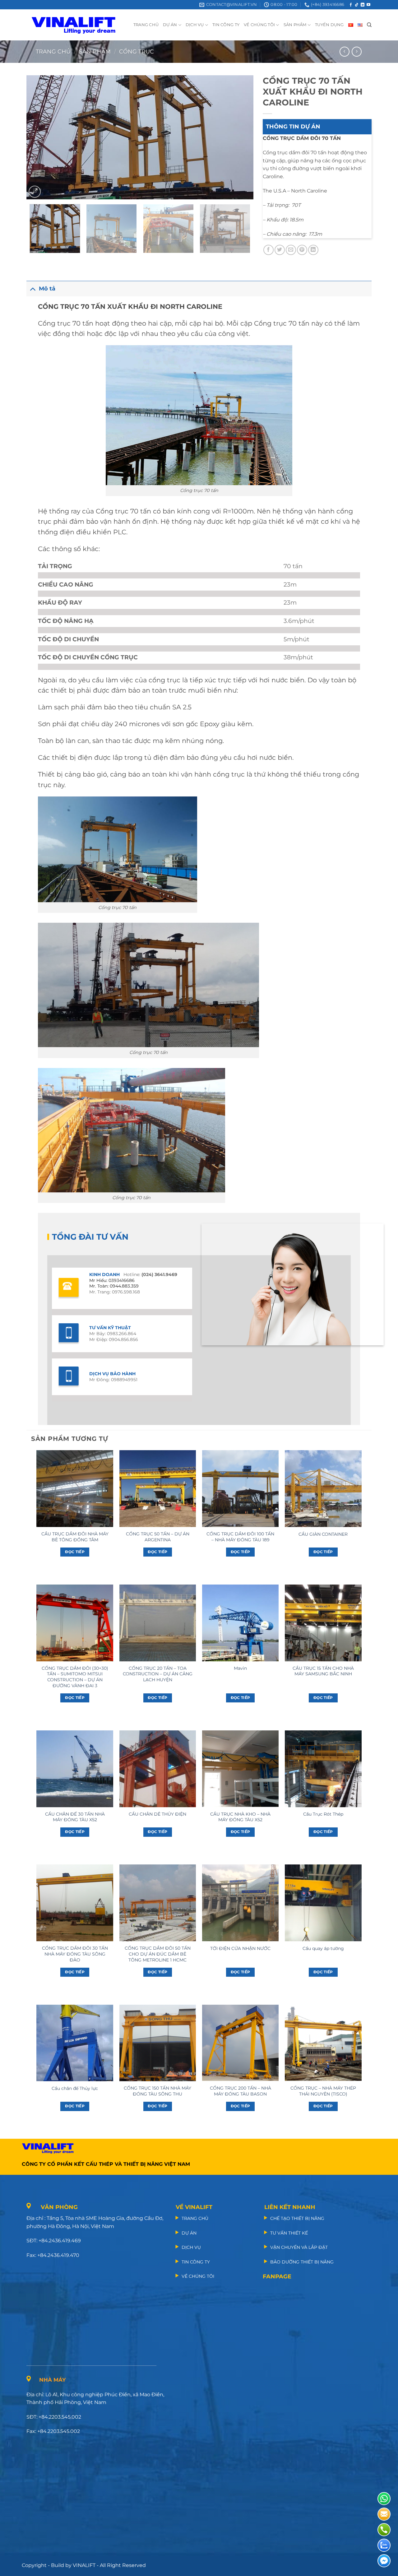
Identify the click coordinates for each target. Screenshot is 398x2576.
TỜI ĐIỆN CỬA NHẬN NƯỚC (240, 1948)
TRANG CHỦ (146, 25)
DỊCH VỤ (195, 25)
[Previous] (39, 137)
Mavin (240, 1668)
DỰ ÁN (170, 25)
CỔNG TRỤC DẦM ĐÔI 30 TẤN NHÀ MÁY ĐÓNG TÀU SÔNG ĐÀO (75, 1954)
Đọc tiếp (75, 1552)
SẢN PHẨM (295, 25)
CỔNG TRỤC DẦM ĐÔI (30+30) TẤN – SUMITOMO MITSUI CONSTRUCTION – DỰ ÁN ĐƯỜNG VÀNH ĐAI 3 (75, 1677)
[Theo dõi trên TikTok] (357, 5)
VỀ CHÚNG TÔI (259, 25)
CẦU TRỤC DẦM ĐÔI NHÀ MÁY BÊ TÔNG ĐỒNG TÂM (75, 1537)
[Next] (241, 137)
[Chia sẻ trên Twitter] (280, 250)
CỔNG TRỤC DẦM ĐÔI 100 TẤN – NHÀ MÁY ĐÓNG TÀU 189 (240, 1537)
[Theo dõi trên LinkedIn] (363, 5)
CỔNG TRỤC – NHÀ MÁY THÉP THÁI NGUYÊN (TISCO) (323, 2091)
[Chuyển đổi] (32, 288)
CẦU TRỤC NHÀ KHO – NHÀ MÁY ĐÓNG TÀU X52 (240, 1817)
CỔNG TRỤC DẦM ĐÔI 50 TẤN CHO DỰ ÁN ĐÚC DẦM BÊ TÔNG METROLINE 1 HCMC (158, 1954)
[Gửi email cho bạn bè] (291, 250)
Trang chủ (53, 51)
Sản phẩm (95, 51)
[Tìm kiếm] (369, 25)
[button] (35, 192)
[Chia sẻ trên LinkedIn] (313, 250)
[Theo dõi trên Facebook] (351, 5)
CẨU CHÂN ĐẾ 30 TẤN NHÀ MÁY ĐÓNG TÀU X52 (75, 1817)
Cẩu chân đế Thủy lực (75, 2088)
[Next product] (344, 51)
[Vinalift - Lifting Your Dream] (79, 25)
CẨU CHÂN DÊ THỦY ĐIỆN (157, 1814)
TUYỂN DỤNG (329, 25)
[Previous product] (356, 51)
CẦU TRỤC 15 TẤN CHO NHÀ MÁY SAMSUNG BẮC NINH (323, 1671)
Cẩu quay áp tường (323, 1948)
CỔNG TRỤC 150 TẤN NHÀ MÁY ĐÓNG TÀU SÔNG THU (157, 2091)
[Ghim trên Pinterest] (302, 250)
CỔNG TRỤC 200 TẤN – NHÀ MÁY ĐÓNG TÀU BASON (241, 2091)
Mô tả (47, 288)
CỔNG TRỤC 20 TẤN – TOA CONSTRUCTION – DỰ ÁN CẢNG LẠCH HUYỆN (158, 1674)
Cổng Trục (137, 51)
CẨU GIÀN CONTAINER (323, 1534)
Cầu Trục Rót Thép (323, 1814)
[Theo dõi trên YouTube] (368, 5)
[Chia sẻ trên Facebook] (268, 250)
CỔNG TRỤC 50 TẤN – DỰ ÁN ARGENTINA (158, 1537)
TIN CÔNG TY (226, 25)
